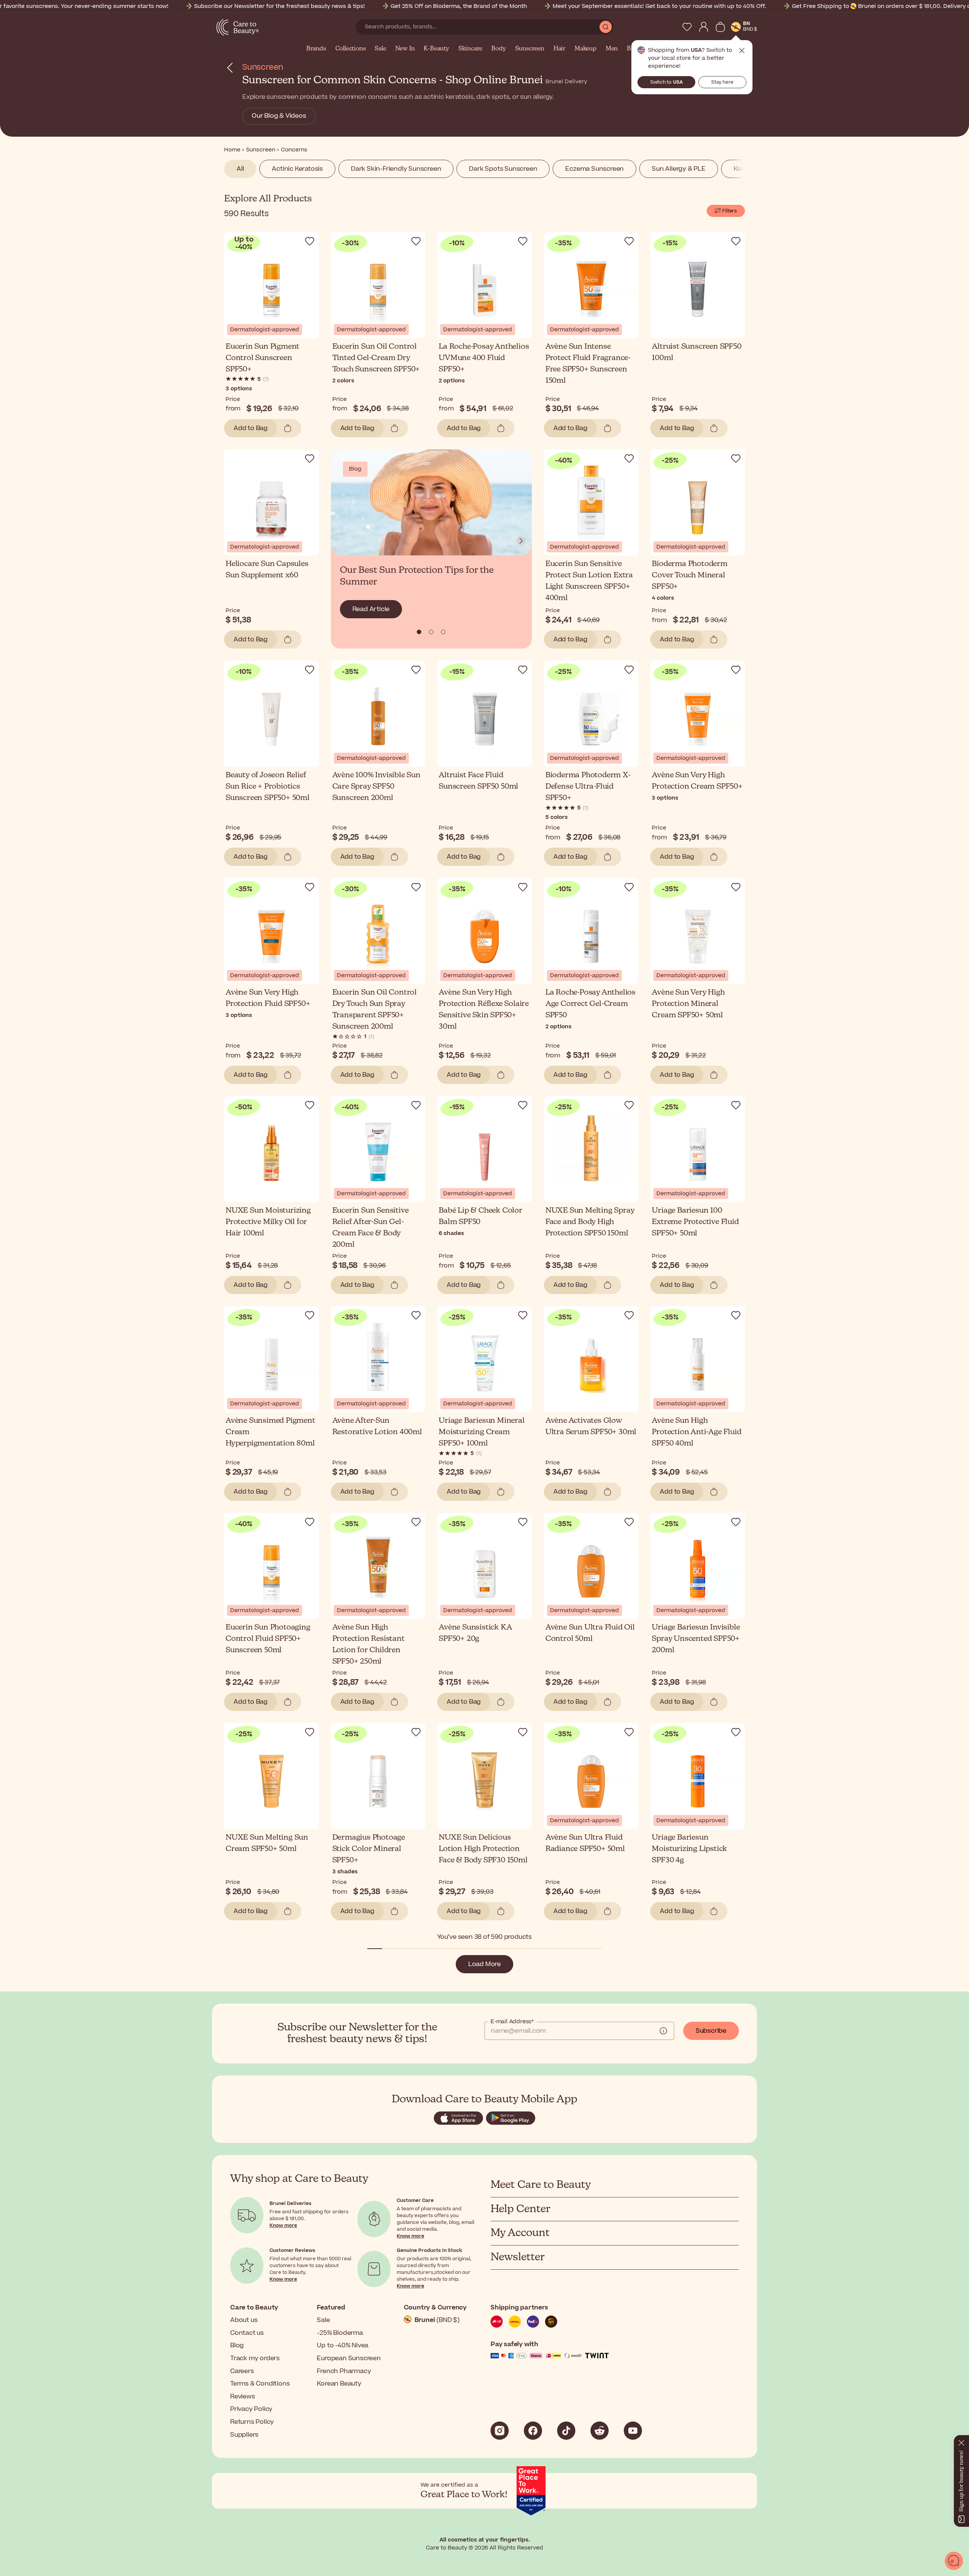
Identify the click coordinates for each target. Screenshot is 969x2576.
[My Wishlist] (687, 27)
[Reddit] (600, 2431)
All (240, 169)
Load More (484, 1964)
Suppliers (244, 2435)
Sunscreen (530, 49)
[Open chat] (954, 2561)
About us (244, 2320)
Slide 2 (443, 632)
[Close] (961, 2441)
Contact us (247, 2333)
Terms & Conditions (260, 2384)
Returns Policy (252, 2422)
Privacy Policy (251, 2409)
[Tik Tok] (566, 2431)
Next (521, 541)
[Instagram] (500, 2431)
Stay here (722, 82)
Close (742, 51)
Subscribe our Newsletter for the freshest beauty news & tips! (280, 6)
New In (405, 49)
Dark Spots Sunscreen (503, 169)
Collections (351, 49)
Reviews (243, 2397)
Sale (380, 49)
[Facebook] (533, 2431)
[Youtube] (633, 2431)
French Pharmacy (344, 2371)
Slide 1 (431, 632)
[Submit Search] (606, 27)
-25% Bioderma (340, 2333)
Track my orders (255, 2358)
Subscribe (711, 2031)
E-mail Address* (512, 2022)
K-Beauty (436, 49)
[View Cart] (720, 27)
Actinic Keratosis (297, 169)
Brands (316, 49)
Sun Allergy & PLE (679, 169)
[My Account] (704, 27)
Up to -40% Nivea (343, 2345)
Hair (559, 49)
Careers (242, 2371)
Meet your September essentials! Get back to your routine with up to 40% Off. (659, 6)
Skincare (470, 49)
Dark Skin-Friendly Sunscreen (396, 169)
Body (499, 49)
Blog (237, 2345)
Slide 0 (419, 632)
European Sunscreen (349, 2358)
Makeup (586, 49)
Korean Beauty (339, 2384)
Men (612, 49)
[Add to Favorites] (310, 241)
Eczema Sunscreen (594, 169)
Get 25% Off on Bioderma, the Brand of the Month (459, 6)
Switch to (667, 82)
